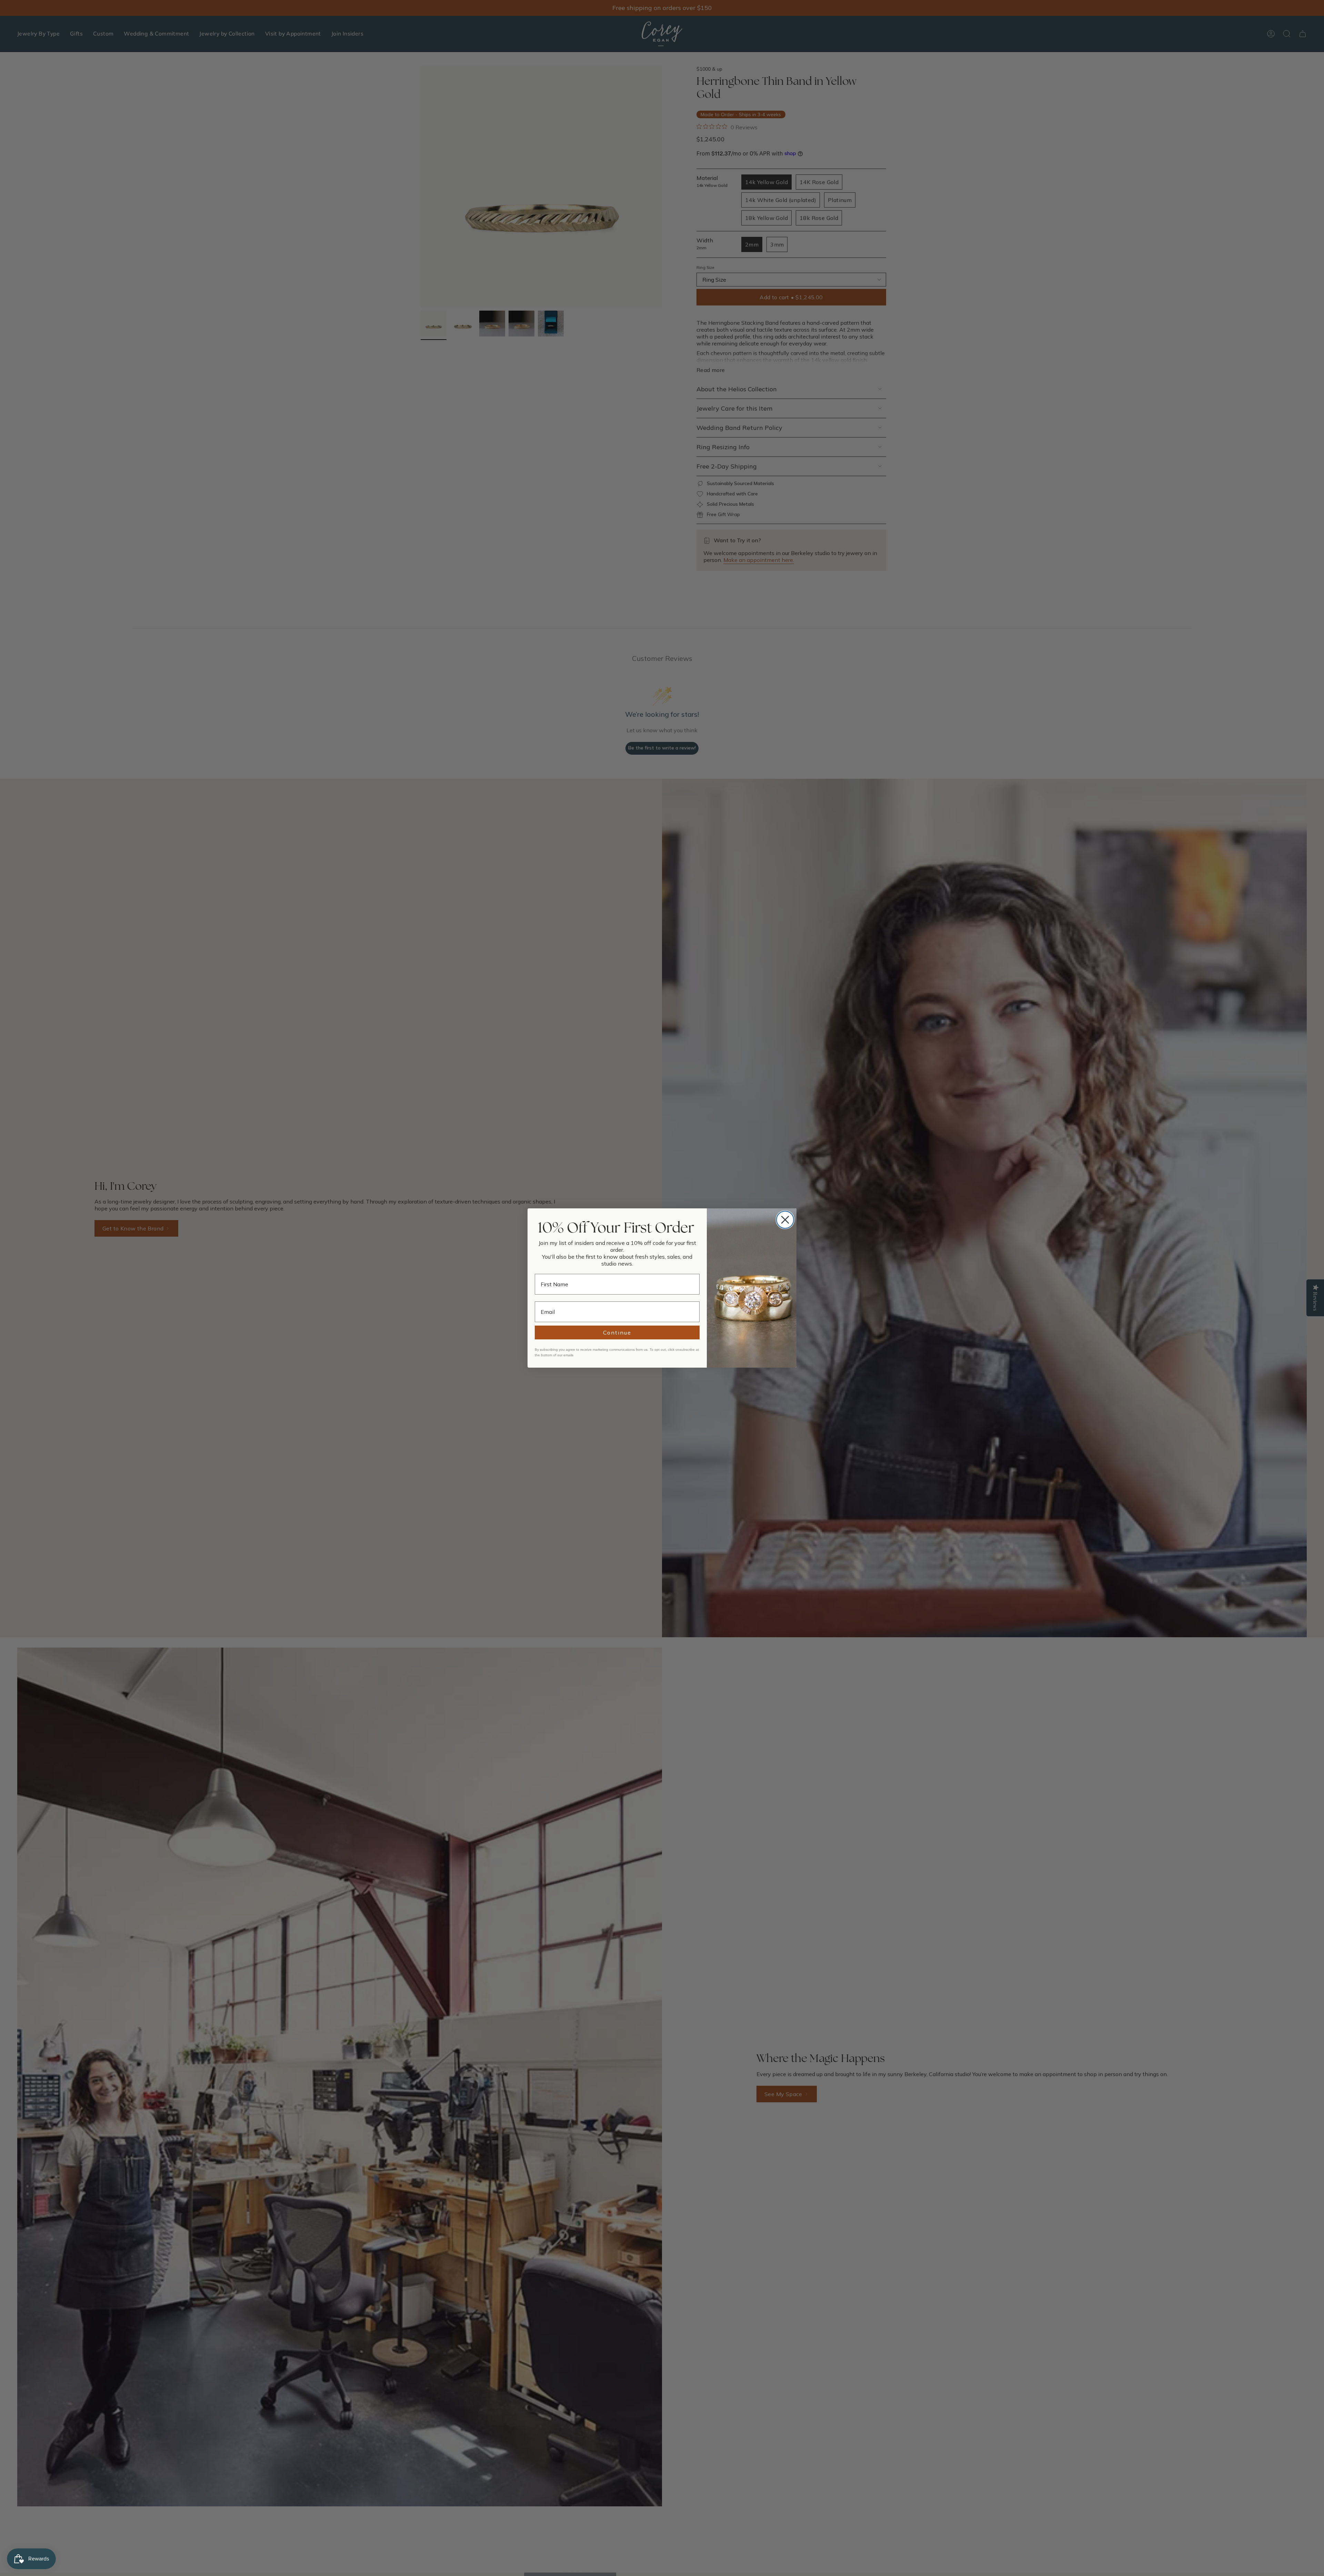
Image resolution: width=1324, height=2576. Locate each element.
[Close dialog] (785, 1220)
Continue (617, 1332)
